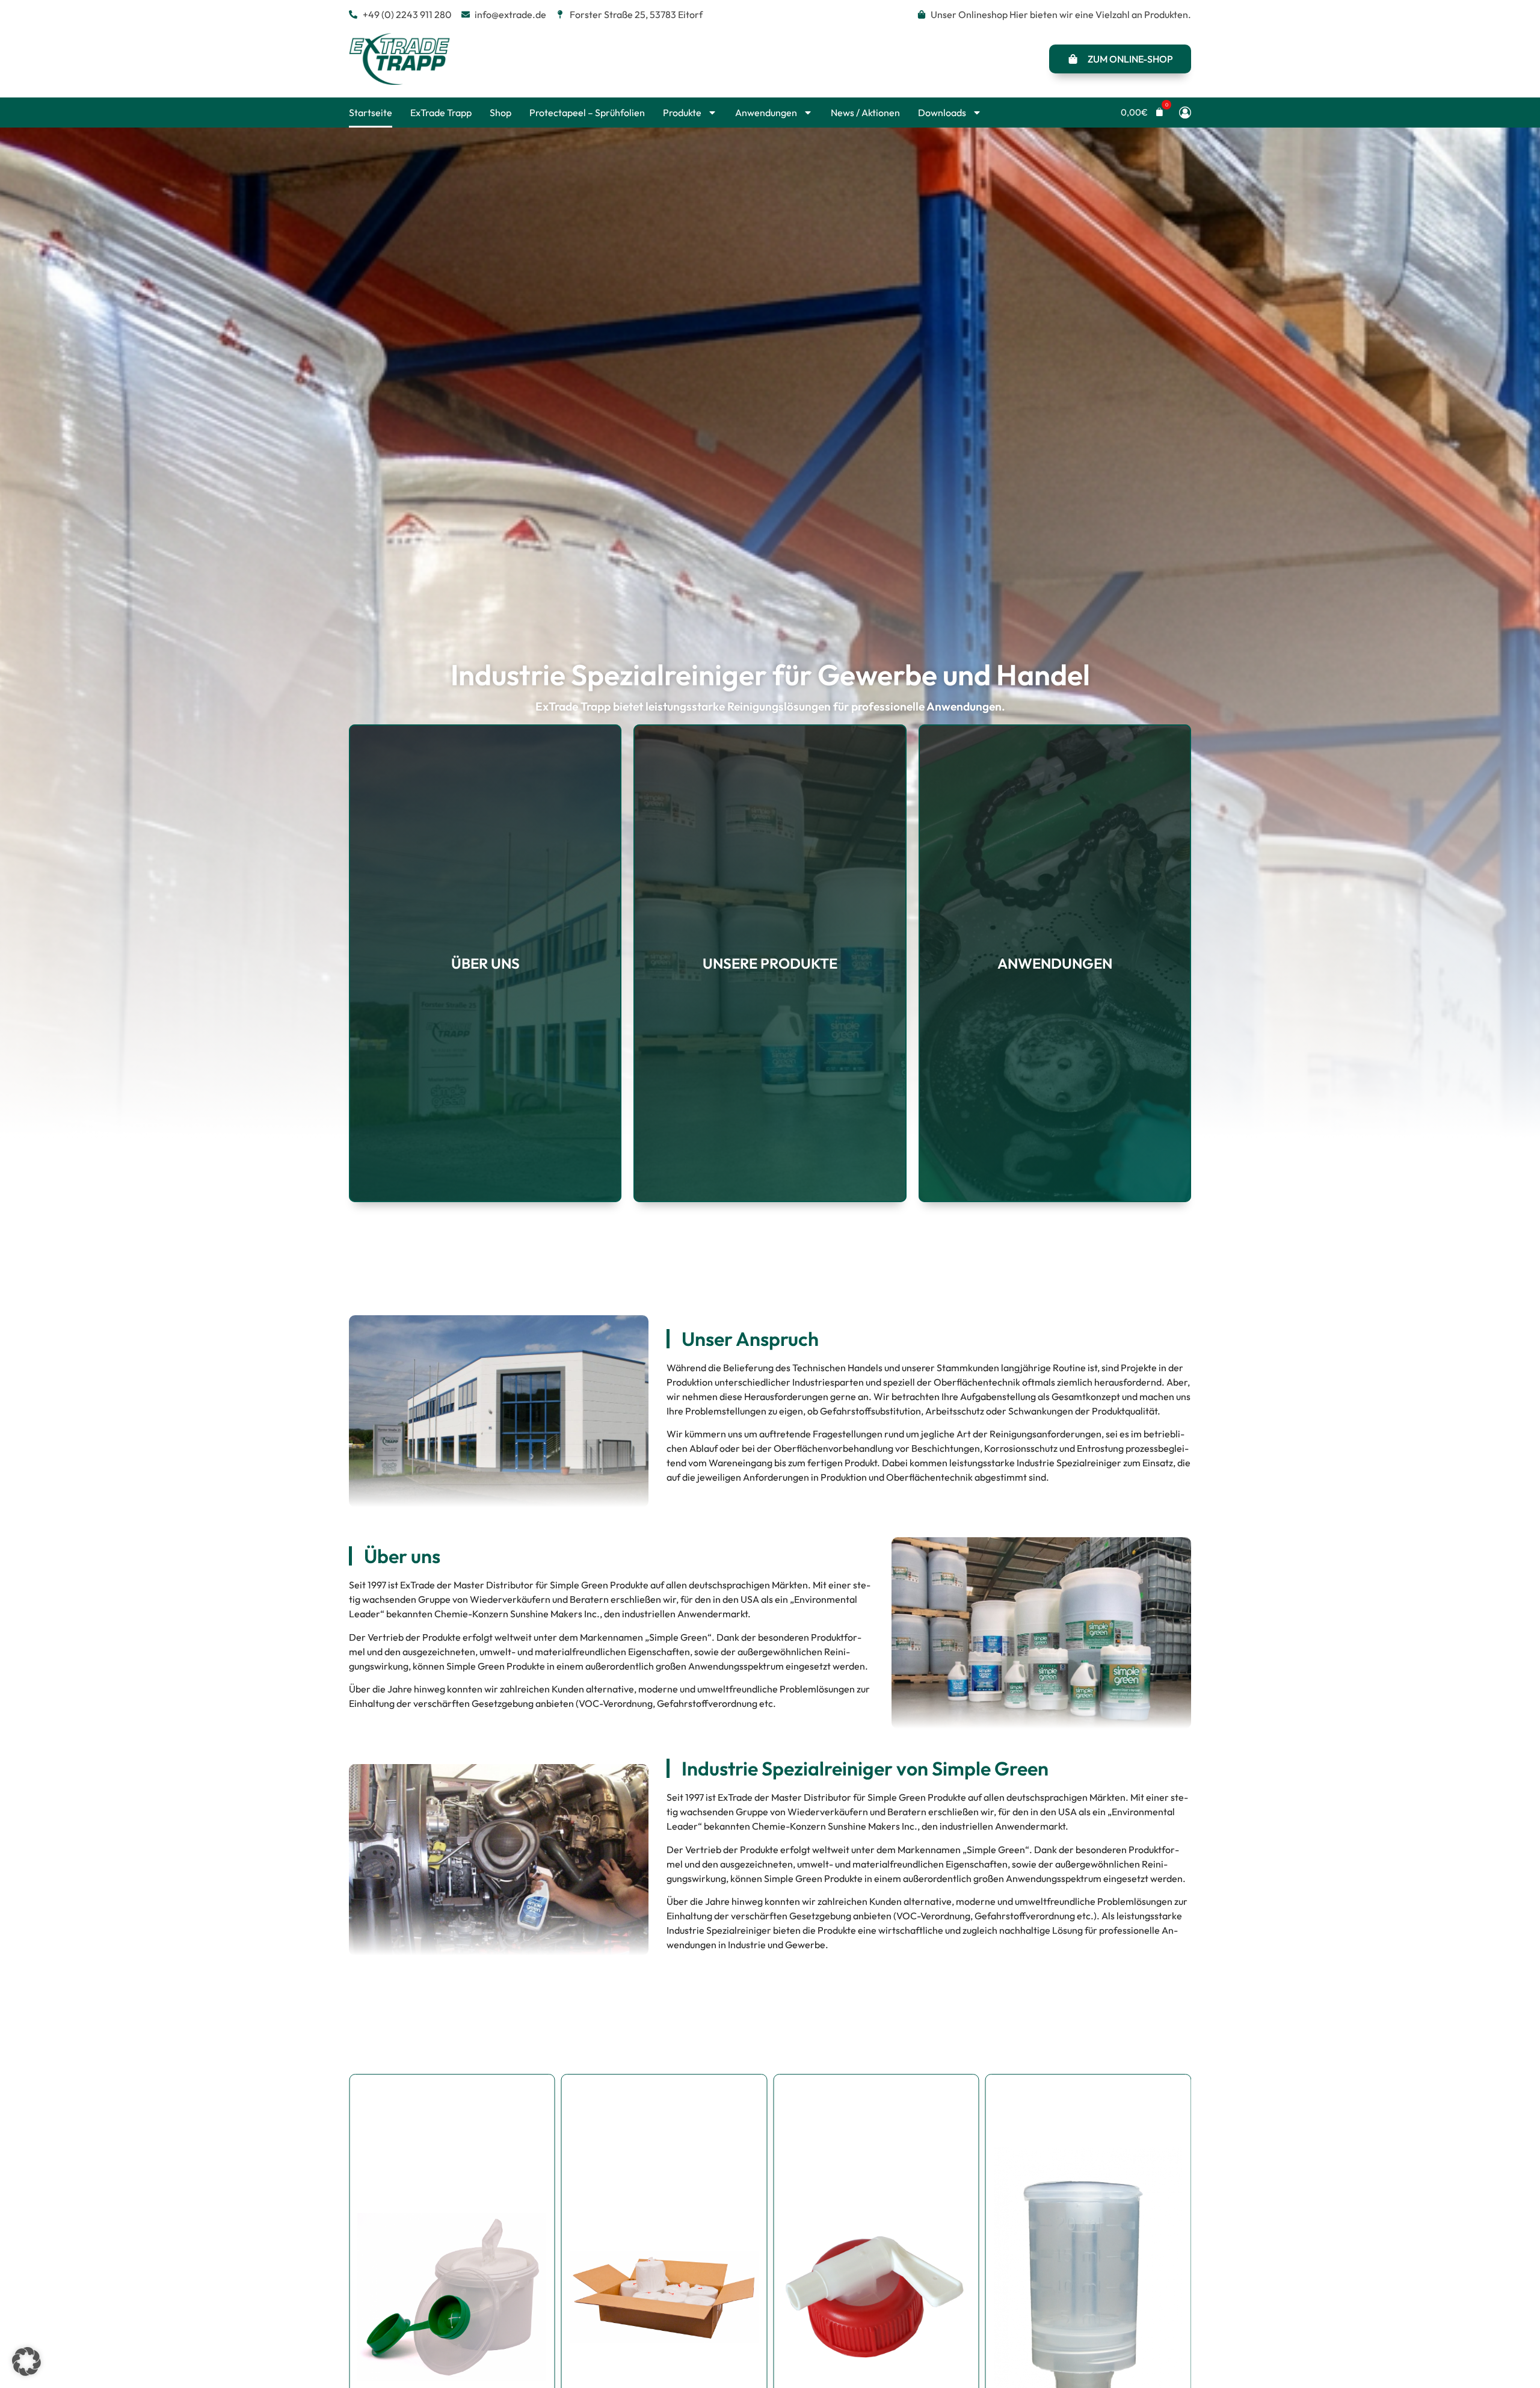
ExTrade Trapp (441, 113)
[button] (1142, 112)
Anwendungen (766, 113)
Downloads (942, 113)
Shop (500, 113)
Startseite (371, 113)
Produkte (682, 113)
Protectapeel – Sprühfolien (587, 113)
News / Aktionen (865, 113)
